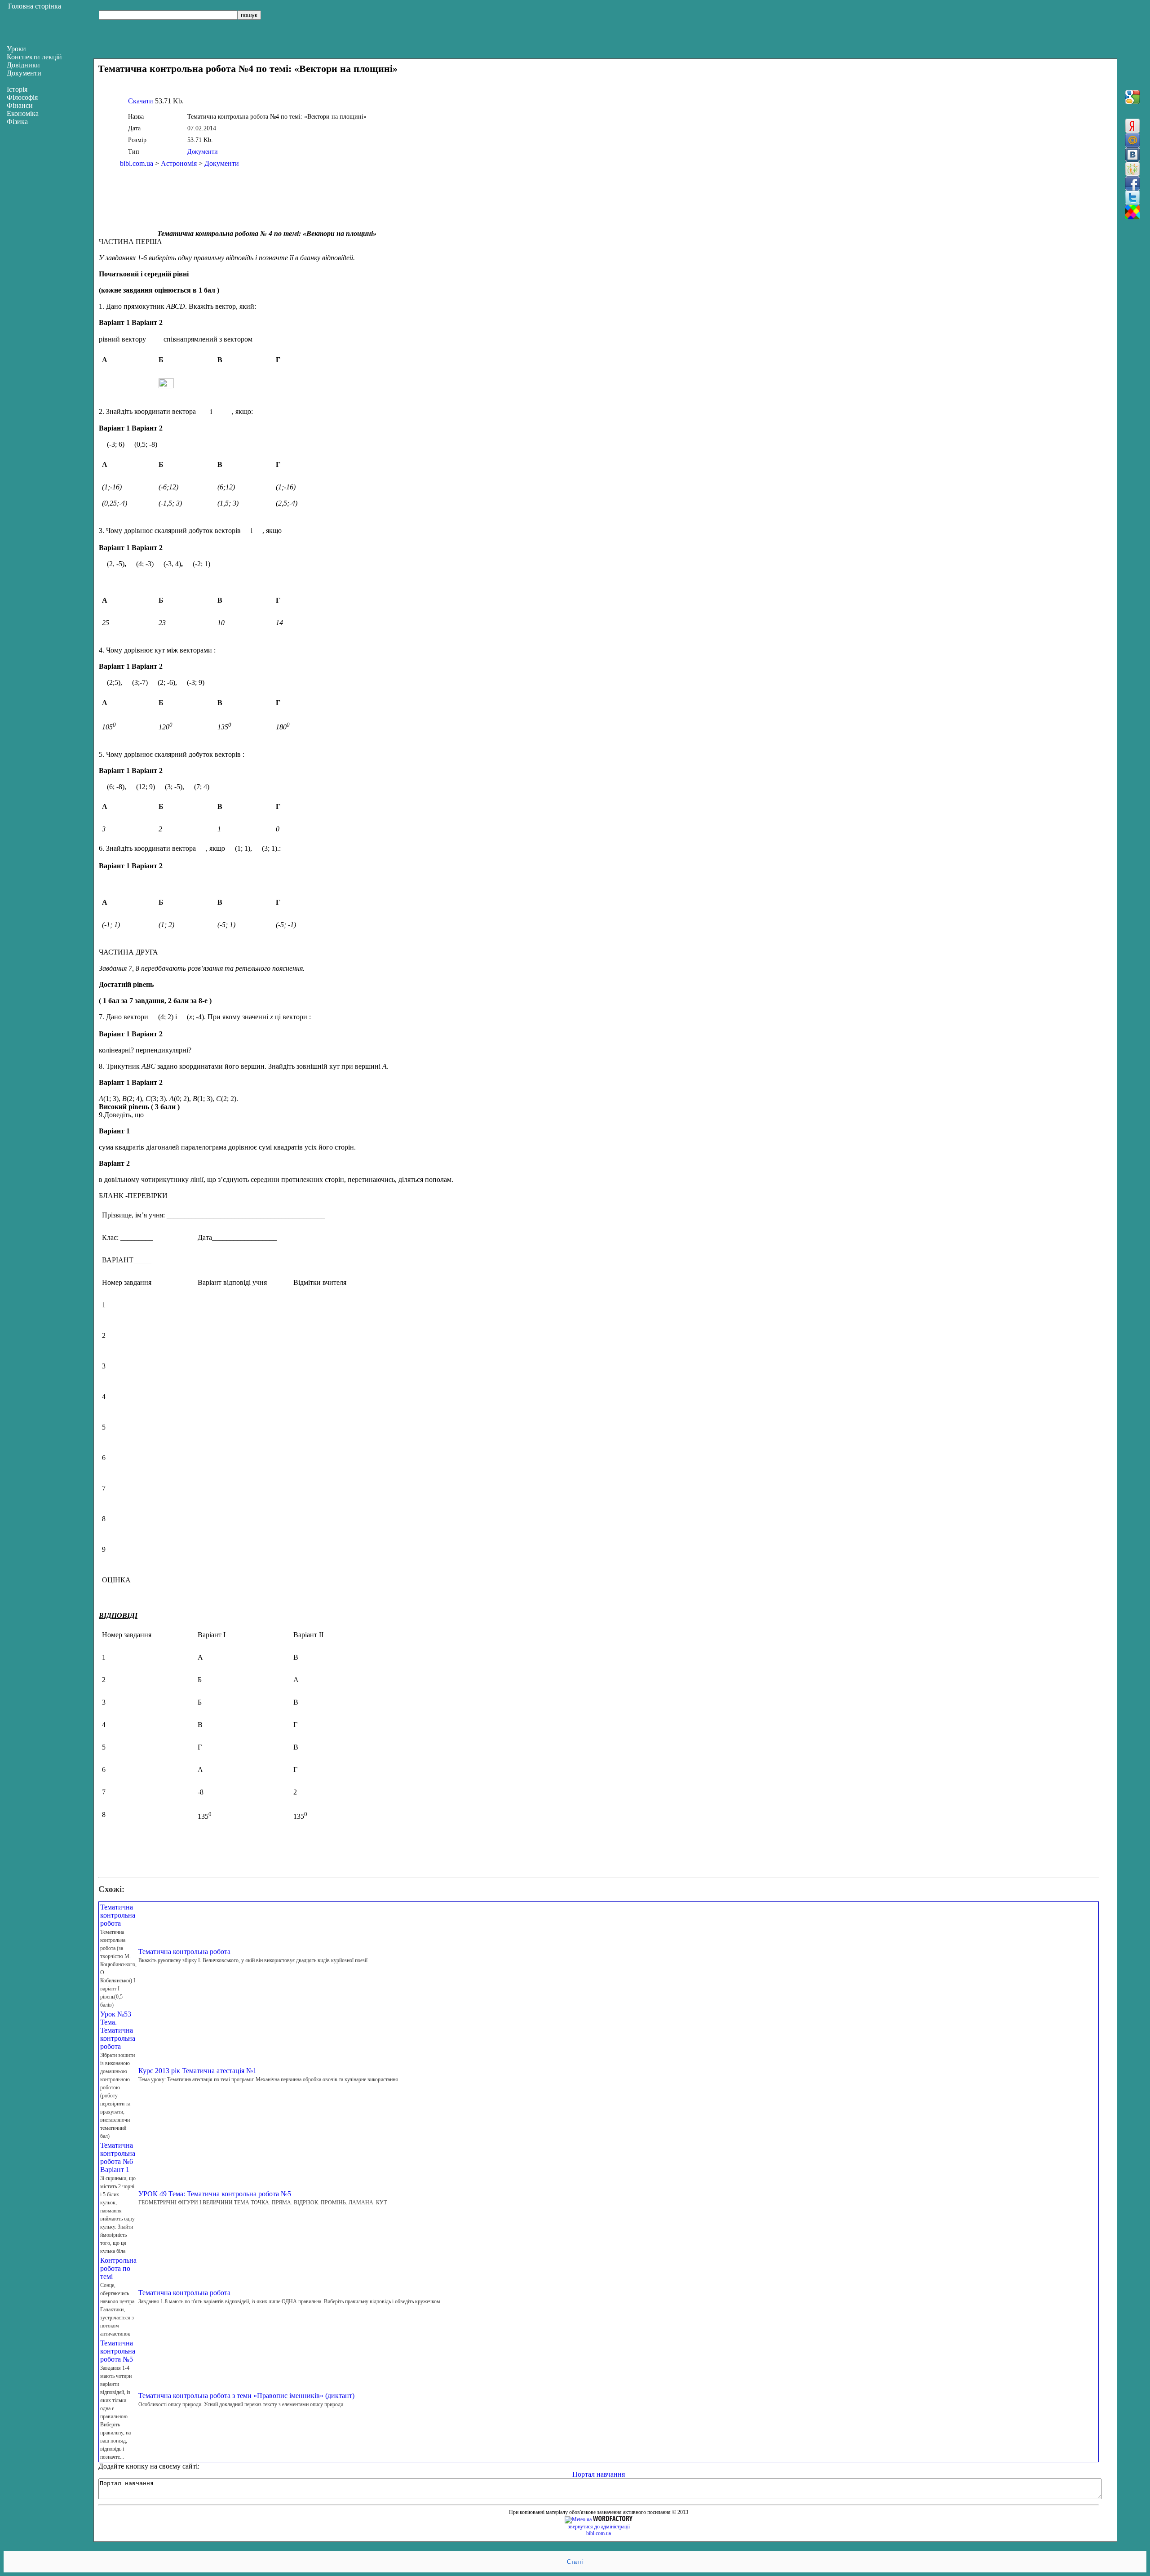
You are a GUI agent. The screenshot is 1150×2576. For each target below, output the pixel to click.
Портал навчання (599, 2474)
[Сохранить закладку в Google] (1132, 97)
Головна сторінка (35, 6)
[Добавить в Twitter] (1132, 198)
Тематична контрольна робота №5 (118, 2351)
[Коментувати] (1132, 212)
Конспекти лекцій (34, 57)
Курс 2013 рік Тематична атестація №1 (197, 2071)
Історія (17, 89)
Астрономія (179, 163)
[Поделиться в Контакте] (1132, 155)
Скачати (141, 101)
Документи (203, 152)
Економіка (23, 113)
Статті (575, 2562)
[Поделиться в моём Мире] (1132, 140)
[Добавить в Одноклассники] (1132, 169)
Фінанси (20, 105)
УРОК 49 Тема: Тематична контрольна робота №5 (215, 2194)
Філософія (22, 97)
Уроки (16, 49)
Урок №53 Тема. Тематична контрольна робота (118, 2030)
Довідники (23, 65)
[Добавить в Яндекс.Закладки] (1132, 126)
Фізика (17, 122)
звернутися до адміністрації (599, 2527)
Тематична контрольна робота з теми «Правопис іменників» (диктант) (246, 2396)
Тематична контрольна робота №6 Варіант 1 (118, 2157)
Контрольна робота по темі (118, 2268)
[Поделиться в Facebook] (1132, 183)
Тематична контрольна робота (118, 1915)
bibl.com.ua (137, 163)
